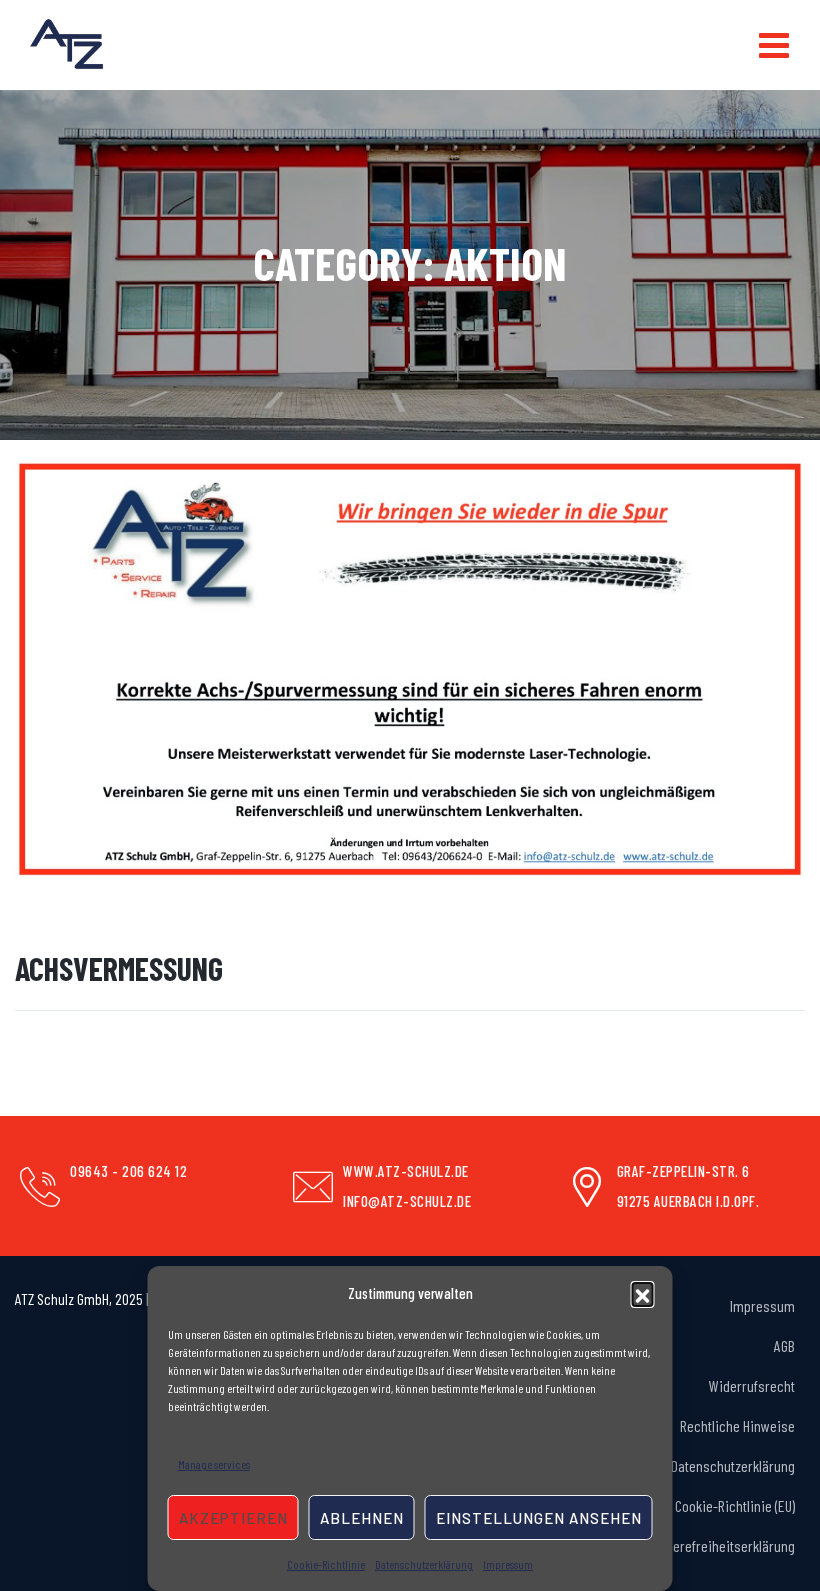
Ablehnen (362, 1518)
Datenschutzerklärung (424, 1564)
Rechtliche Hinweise (737, 1425)
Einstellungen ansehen (539, 1518)
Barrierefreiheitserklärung (720, 1545)
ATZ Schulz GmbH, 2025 (79, 1298)
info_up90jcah (60, 923)
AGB (784, 1345)
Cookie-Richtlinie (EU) (735, 1505)
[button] (643, 1293)
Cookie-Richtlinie (326, 1564)
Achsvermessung (119, 968)
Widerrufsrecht (752, 1385)
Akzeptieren (233, 1518)
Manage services (214, 1464)
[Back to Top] (770, 1541)
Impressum (508, 1564)
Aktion (269, 923)
